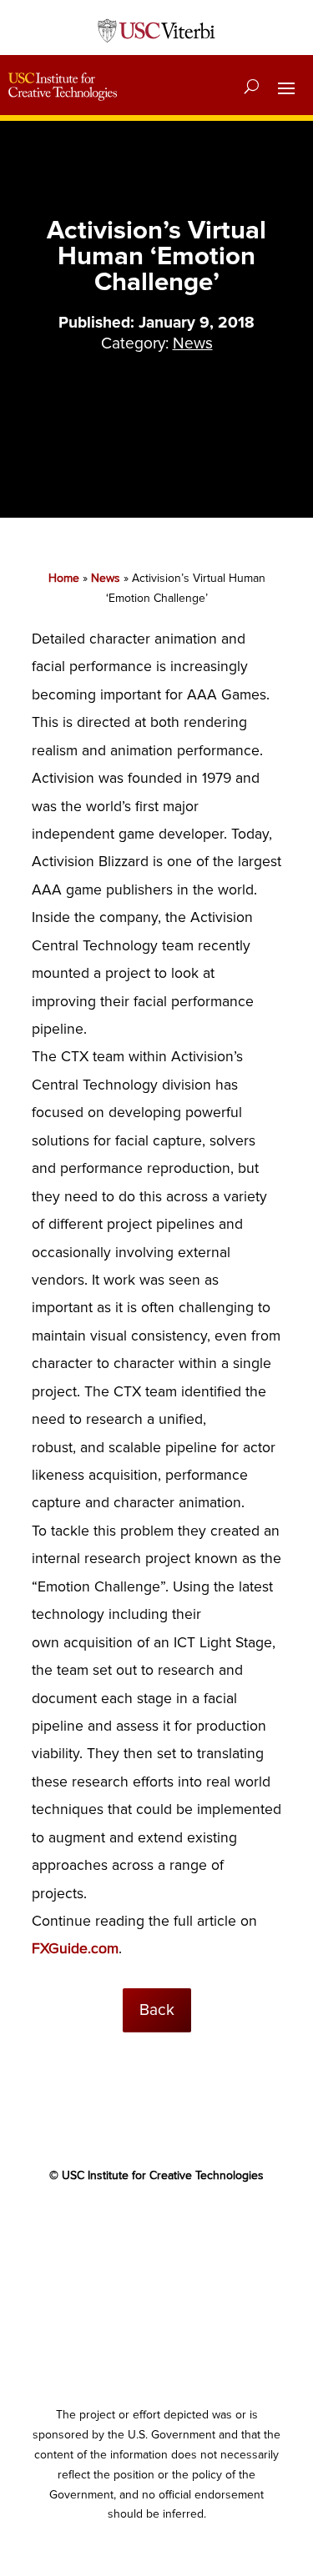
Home (64, 578)
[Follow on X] (124, 2223)
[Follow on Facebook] (90, 2223)
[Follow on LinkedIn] (190, 2223)
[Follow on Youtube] (157, 2223)
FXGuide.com (75, 1949)
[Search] (252, 87)
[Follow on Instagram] (224, 2223)
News (193, 343)
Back (157, 2010)
